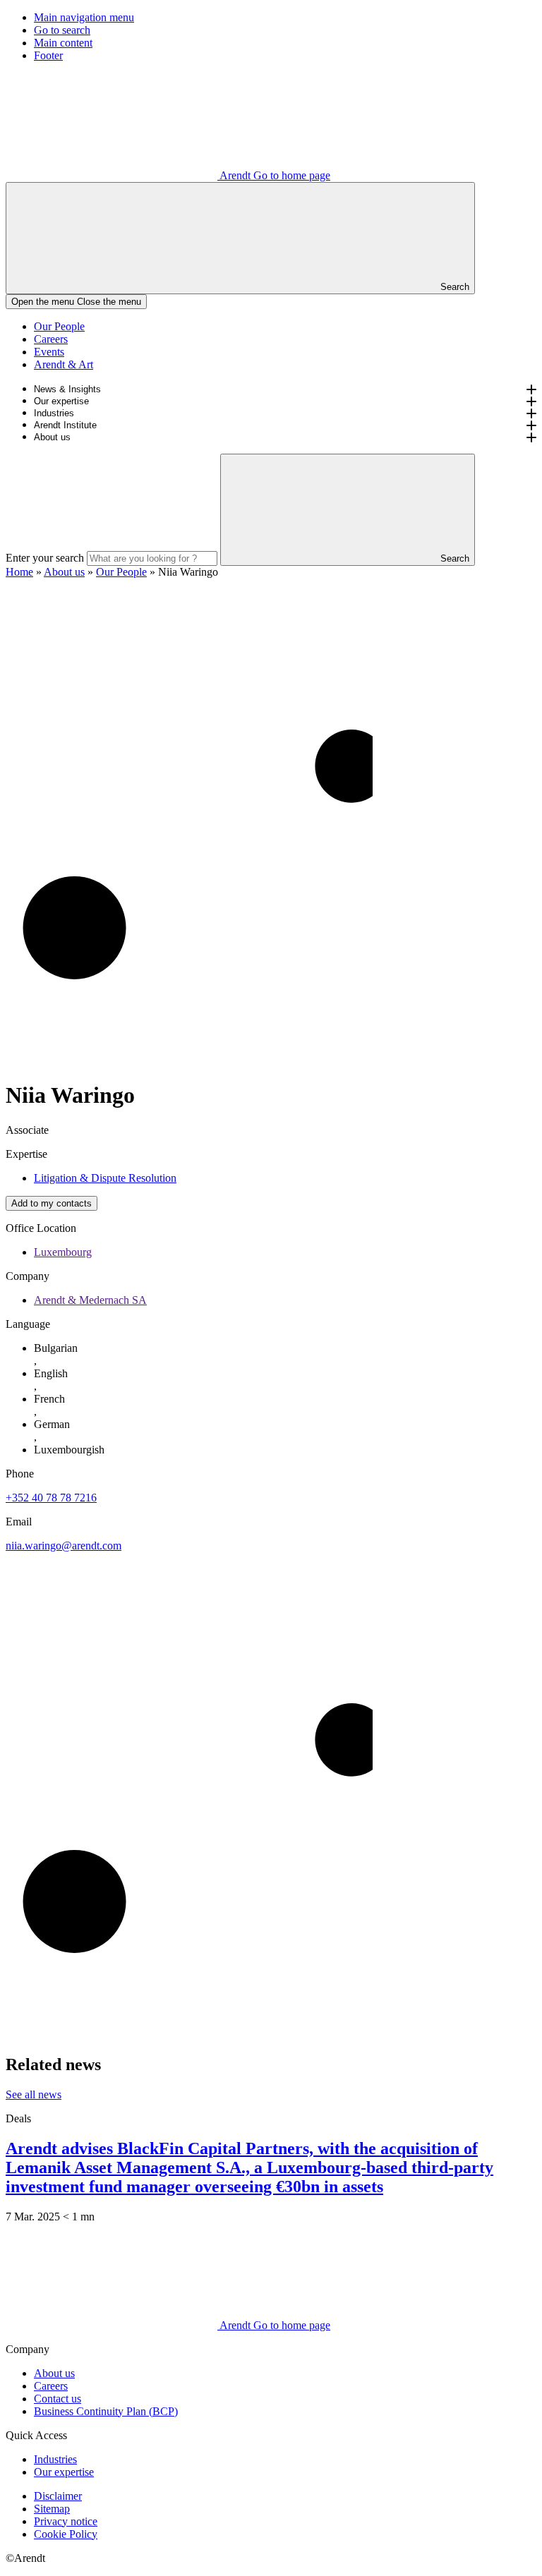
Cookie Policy (66, 2534)
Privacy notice (66, 2521)
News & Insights (67, 389)
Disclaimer (58, 2496)
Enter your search (45, 558)
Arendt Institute (65, 425)
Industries (54, 413)
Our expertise (61, 401)
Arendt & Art (64, 364)
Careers (51, 339)
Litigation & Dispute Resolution (105, 1178)
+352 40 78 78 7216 (51, 1498)
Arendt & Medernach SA (90, 1300)
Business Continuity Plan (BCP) (106, 2411)
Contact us (58, 2399)
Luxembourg (63, 1252)
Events (49, 352)
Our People (59, 326)
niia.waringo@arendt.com (64, 1546)
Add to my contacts (52, 1203)
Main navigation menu (84, 17)
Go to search (62, 30)
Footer (48, 55)
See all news (34, 2094)
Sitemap (52, 2509)
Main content (63, 43)
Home (19, 572)
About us (52, 437)
